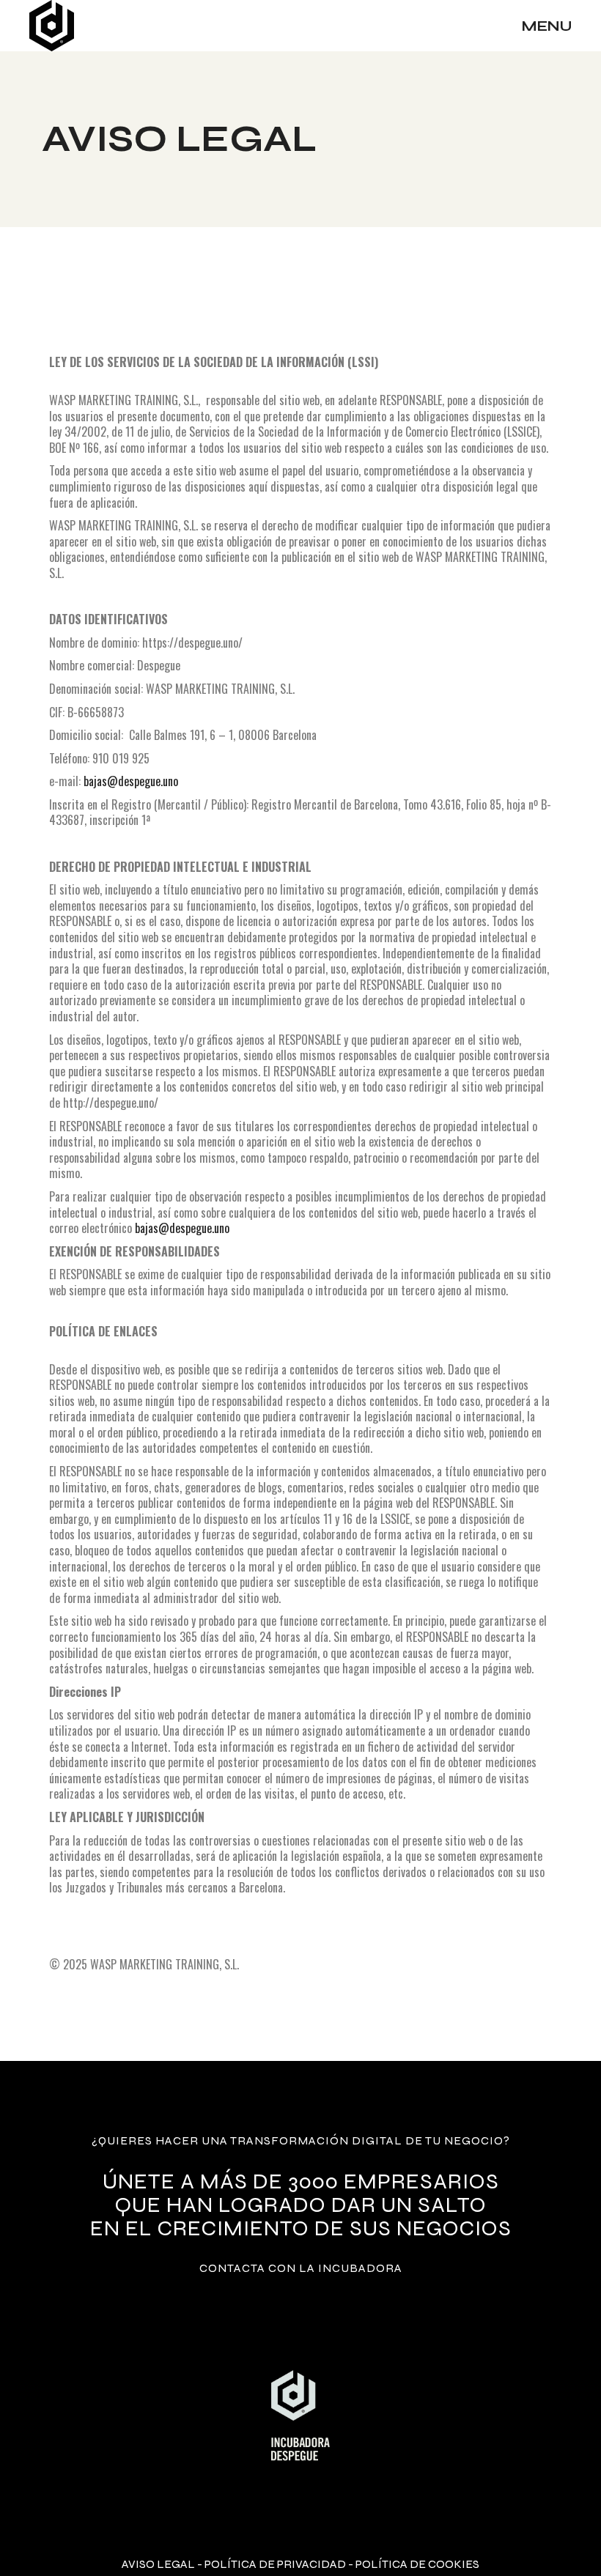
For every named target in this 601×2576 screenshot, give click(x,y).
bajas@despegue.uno (131, 781)
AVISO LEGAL (158, 2564)
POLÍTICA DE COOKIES (417, 2564)
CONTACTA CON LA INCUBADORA (301, 2268)
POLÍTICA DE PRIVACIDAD (275, 2564)
